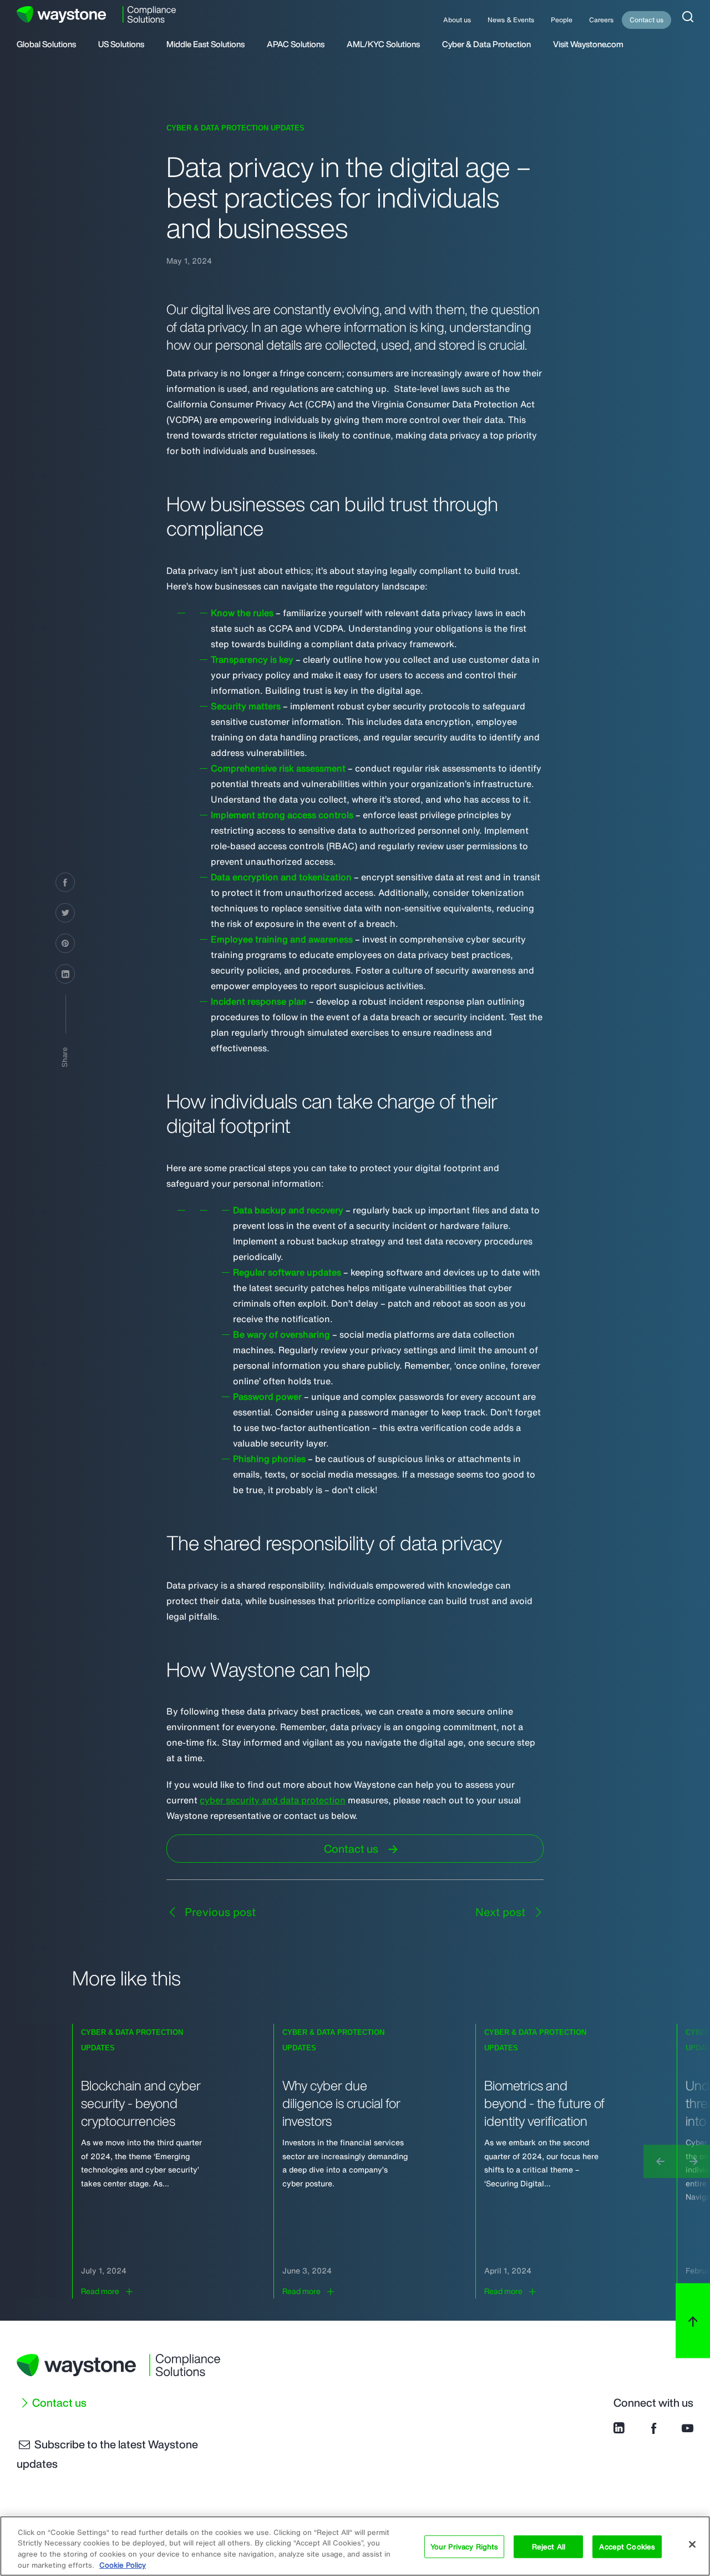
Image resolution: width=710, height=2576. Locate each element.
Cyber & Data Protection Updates (235, 128)
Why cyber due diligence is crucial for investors (341, 2103)
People (562, 20)
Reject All (549, 2547)
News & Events (511, 20)
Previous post (219, 1912)
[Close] (692, 2544)
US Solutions (121, 45)
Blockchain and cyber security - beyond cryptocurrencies (141, 2103)
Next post (502, 1912)
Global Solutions (46, 45)
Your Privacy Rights (464, 2547)
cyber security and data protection (273, 1800)
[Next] (693, 2161)
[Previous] (660, 2161)
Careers (601, 20)
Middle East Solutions (206, 45)
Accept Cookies (627, 2547)
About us (457, 20)
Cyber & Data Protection (486, 45)
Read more (100, 2291)
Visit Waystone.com (588, 45)
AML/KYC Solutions (383, 45)
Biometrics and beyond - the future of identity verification (544, 2103)
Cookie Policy (123, 2565)
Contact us (646, 20)
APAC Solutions (296, 45)
